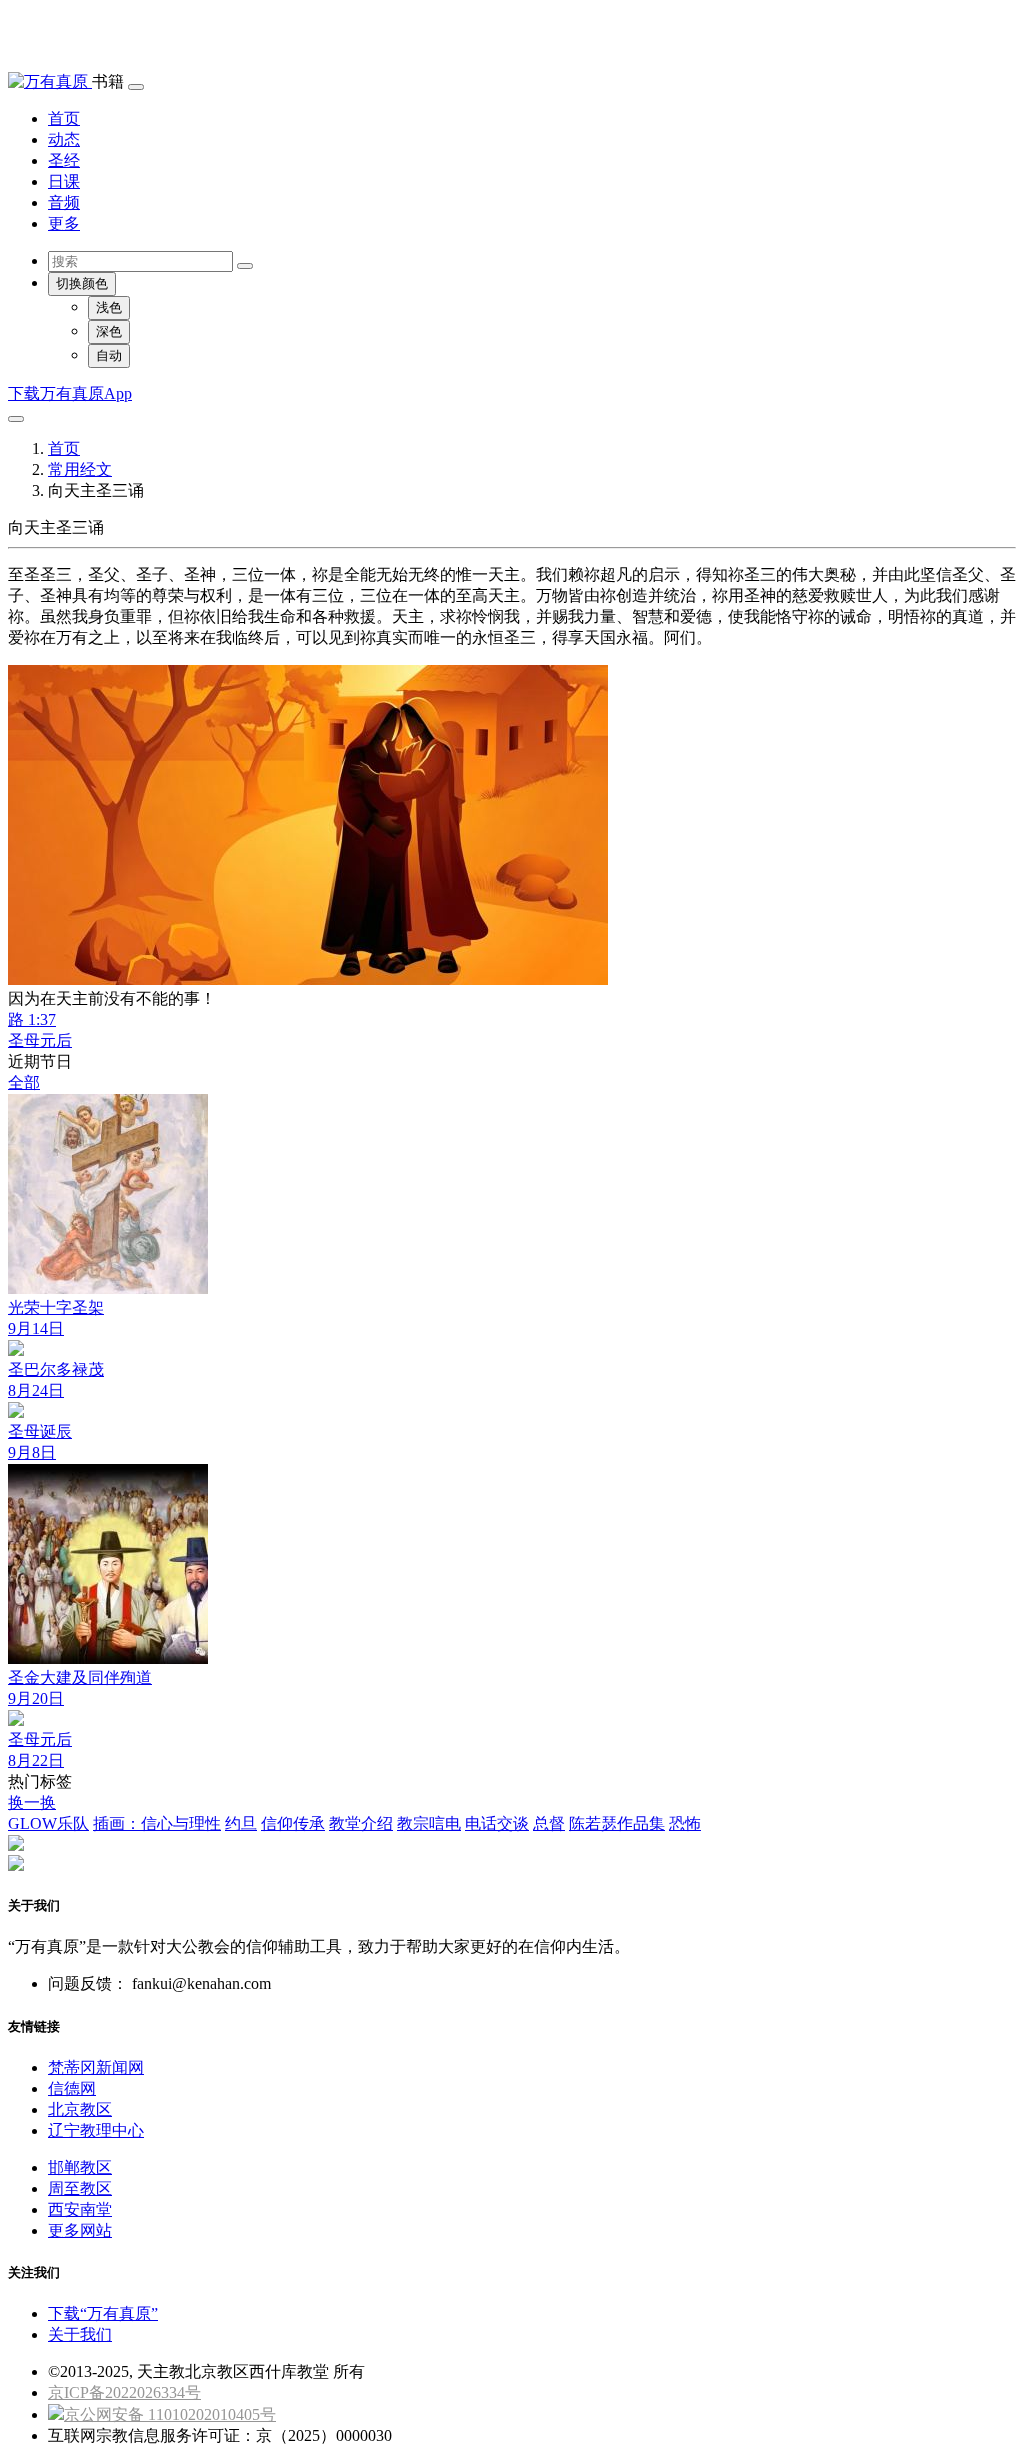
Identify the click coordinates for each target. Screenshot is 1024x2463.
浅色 (109, 307)
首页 (64, 118)
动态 (64, 139)
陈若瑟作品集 (617, 1823)
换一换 (32, 1802)
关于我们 (80, 2334)
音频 (64, 202)
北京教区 (80, 2109)
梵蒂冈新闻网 (96, 2067)
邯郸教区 (80, 2167)
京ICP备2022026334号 (124, 2392)
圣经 (64, 160)
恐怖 (685, 1823)
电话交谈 (497, 1823)
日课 (64, 181)
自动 (109, 355)
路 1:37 (32, 1019)
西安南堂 (80, 2209)
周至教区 (80, 2188)
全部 (24, 1082)
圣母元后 (40, 1040)
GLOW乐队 (48, 1823)
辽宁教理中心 (96, 2130)
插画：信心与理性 (157, 1823)
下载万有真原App (70, 393)
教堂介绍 (361, 1823)
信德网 (72, 2088)
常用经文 (80, 469)
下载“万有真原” (103, 2313)
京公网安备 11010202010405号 (170, 2414)
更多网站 (80, 2230)
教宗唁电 (429, 1823)
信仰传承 (293, 1823)
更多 (64, 223)
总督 (549, 1823)
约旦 (241, 1823)
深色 (109, 331)
